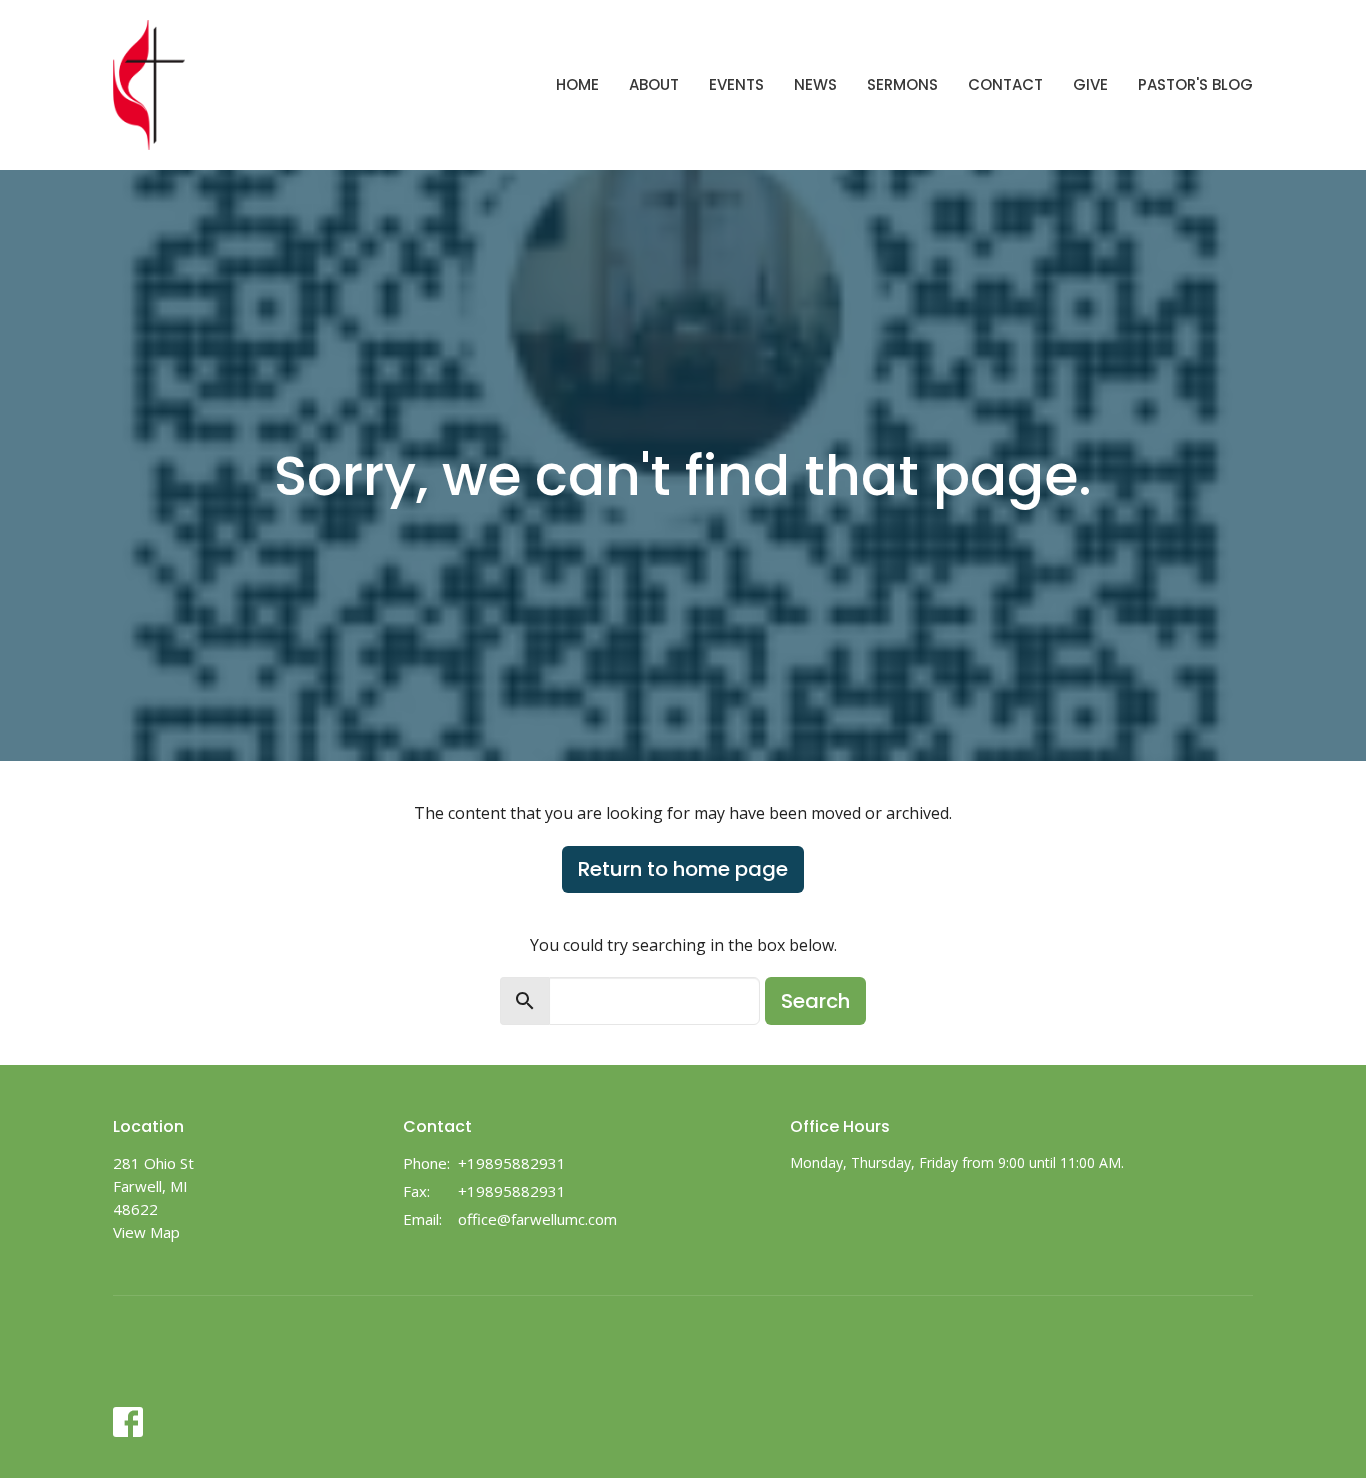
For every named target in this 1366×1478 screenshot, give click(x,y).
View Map (146, 1232)
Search (815, 1001)
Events (736, 84)
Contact (1005, 84)
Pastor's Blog (1195, 84)
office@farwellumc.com (537, 1219)
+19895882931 (512, 1163)
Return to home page (683, 869)
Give (1090, 84)
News (815, 84)
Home (577, 84)
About (654, 84)
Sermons (902, 84)
